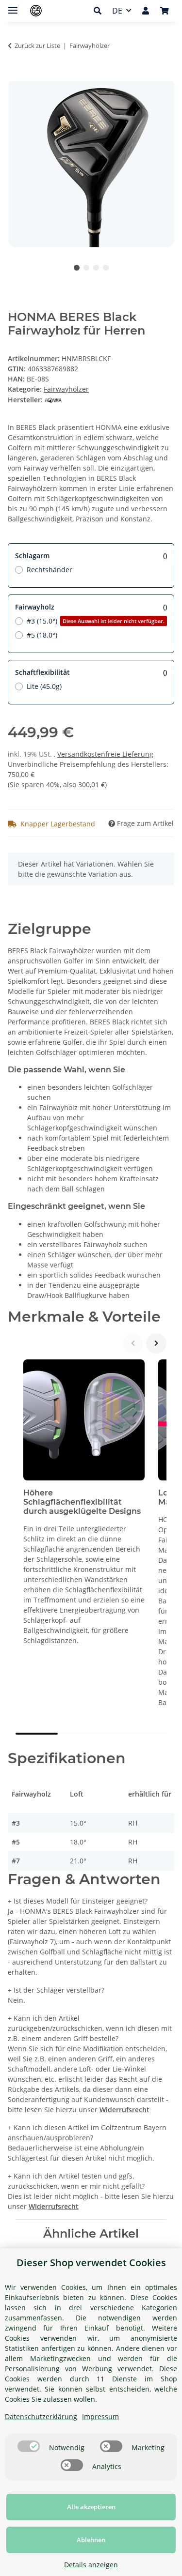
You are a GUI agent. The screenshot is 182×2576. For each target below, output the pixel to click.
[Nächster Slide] (156, 1343)
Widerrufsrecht (124, 2110)
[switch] (29, 2446)
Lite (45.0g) (44, 686)
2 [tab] (86, 268)
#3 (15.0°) (96, 621)
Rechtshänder (50, 570)
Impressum (100, 2416)
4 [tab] (106, 268)
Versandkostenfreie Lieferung (105, 754)
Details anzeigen (91, 2565)
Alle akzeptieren (91, 2507)
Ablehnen (91, 2540)
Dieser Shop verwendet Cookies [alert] (91, 2263)
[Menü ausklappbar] (13, 6)
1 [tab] (77, 268)
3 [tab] (96, 268)
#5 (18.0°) (42, 635)
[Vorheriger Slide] (133, 1343)
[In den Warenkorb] (16, 76)
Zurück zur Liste (37, 46)
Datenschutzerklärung (41, 2416)
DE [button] (117, 11)
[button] (100, 11)
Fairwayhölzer (66, 389)
